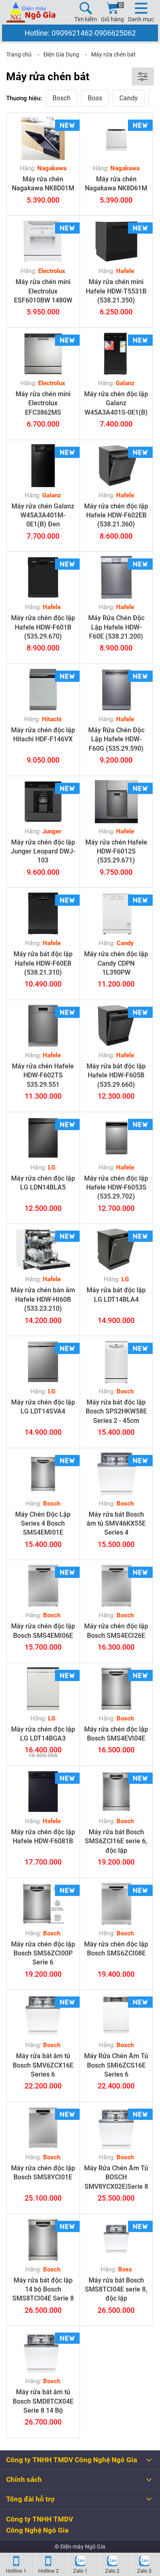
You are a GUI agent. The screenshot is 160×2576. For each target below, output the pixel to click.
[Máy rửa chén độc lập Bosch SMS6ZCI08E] (117, 1904)
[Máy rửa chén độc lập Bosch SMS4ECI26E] (117, 1586)
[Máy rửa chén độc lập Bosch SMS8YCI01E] (43, 2128)
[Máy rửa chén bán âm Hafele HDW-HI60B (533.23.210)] (43, 1250)
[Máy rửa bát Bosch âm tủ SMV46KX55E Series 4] (117, 1474)
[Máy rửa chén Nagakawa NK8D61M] (117, 139)
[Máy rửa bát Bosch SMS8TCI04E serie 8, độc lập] (117, 2240)
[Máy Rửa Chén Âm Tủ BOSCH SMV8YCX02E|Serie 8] (117, 2128)
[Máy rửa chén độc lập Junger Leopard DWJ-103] (43, 802)
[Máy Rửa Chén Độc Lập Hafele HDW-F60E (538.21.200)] (117, 577)
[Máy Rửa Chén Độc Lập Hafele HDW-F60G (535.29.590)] (117, 690)
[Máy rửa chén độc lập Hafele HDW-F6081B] (43, 1791)
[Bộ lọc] (143, 77)
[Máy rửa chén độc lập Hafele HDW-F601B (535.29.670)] (43, 577)
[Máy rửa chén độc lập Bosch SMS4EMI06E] (43, 1586)
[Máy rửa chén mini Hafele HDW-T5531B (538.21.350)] (117, 241)
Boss (95, 98)
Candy (129, 98)
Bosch (62, 98)
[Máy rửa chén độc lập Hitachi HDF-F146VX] (43, 690)
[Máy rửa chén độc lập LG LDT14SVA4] (43, 1362)
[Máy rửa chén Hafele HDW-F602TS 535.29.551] (43, 1026)
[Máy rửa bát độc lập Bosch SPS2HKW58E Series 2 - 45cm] (117, 1362)
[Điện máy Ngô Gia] (31, 12)
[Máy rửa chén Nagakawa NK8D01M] (43, 139)
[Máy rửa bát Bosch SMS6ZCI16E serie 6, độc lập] (117, 1791)
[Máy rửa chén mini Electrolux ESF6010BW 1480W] (43, 241)
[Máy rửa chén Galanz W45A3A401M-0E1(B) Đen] (43, 466)
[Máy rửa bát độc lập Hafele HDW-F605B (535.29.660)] (117, 1026)
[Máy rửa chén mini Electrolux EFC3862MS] (43, 353)
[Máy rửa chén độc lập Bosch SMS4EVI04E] (117, 1689)
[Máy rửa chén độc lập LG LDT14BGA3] (43, 1689)
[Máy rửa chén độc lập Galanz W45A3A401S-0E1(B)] (117, 353)
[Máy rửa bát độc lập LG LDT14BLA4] (117, 1250)
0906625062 (115, 33)
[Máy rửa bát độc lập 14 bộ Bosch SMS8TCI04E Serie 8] (43, 2240)
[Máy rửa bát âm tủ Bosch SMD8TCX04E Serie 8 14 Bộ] (43, 2351)
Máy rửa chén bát (113, 54)
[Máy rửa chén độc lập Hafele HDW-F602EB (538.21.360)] (117, 466)
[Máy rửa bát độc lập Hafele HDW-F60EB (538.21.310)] (43, 913)
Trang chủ (19, 54)
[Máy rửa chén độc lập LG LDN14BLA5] (43, 1138)
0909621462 (72, 33)
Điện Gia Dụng (61, 54)
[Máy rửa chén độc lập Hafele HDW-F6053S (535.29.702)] (117, 1138)
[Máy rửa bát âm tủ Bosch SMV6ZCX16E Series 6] (43, 2015)
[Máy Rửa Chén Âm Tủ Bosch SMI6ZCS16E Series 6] (117, 2015)
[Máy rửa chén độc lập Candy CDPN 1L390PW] (117, 913)
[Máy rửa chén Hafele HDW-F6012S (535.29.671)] (117, 802)
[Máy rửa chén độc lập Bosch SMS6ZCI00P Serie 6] (43, 1904)
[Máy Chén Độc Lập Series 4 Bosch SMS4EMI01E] (43, 1474)
